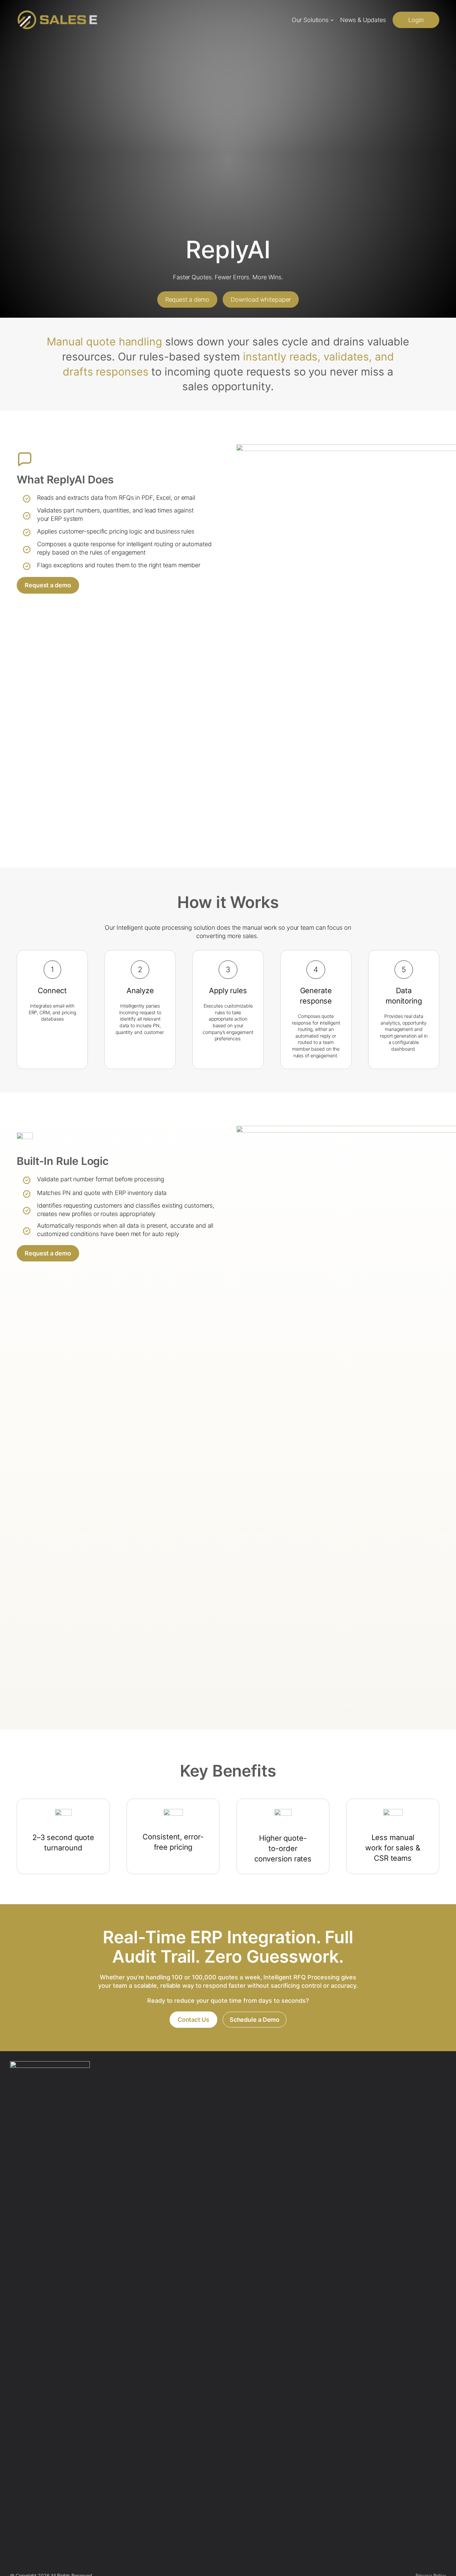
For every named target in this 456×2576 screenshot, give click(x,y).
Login (416, 20)
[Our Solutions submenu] (332, 20)
